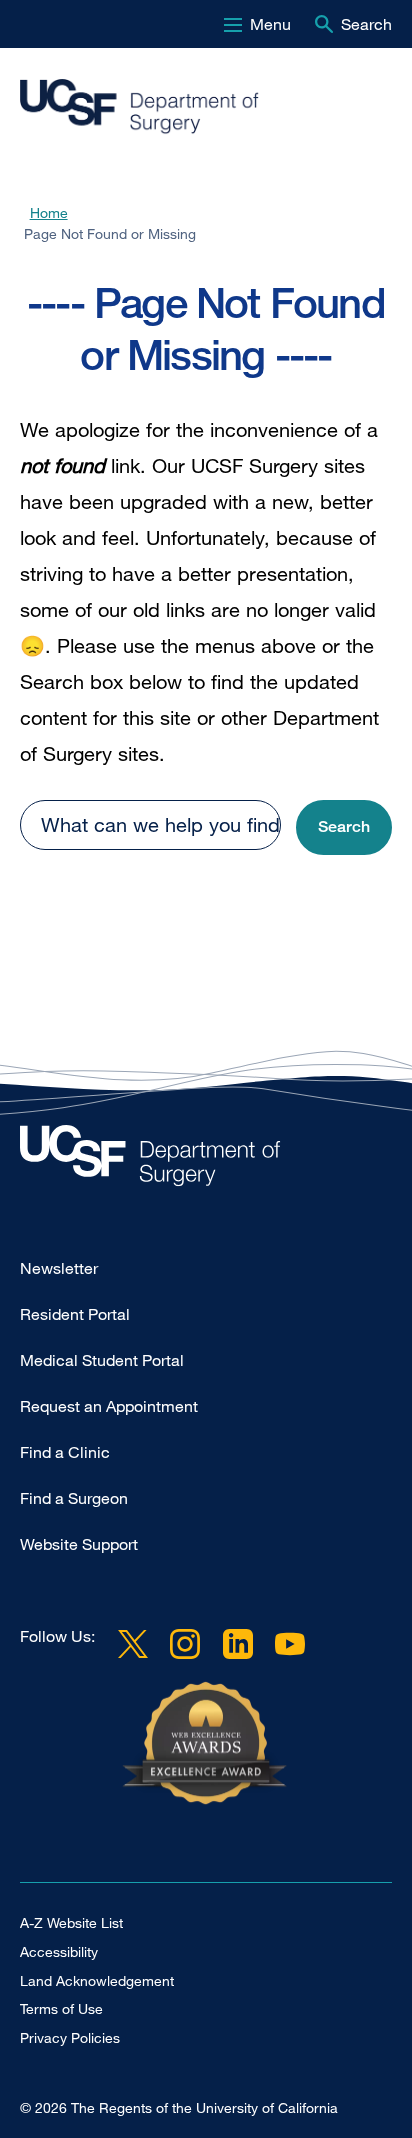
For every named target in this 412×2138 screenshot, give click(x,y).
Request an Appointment (109, 1406)
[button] (344, 827)
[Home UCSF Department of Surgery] (206, 1160)
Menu (270, 24)
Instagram (185, 1644)
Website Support (79, 1544)
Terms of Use (61, 2008)
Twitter (133, 1644)
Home (49, 212)
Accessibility (59, 1951)
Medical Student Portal (102, 1360)
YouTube (290, 1644)
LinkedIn (237, 1644)
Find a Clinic (65, 1452)
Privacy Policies (70, 2037)
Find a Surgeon (74, 1498)
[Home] (198, 107)
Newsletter (59, 1268)
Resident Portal (75, 1314)
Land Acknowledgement (97, 1980)
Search (366, 24)
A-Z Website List (71, 1922)
